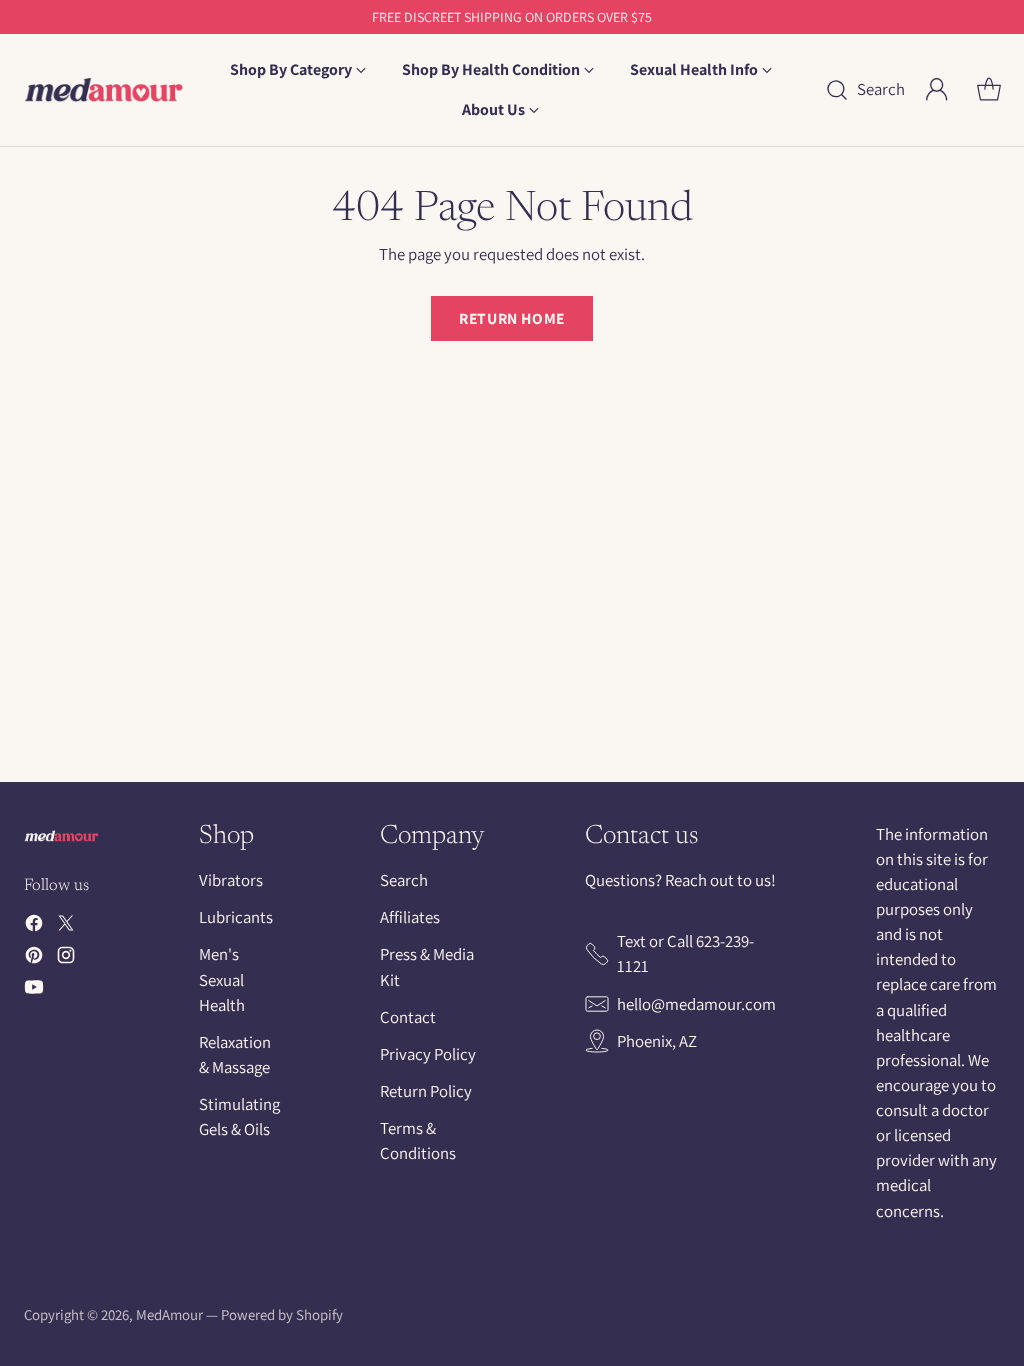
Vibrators (231, 880)
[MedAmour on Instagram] (66, 958)
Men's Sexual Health (222, 979)
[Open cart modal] (989, 90)
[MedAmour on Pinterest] (34, 958)
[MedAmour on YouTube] (34, 990)
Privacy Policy (428, 1054)
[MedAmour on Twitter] (66, 926)
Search (404, 880)
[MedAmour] (104, 90)
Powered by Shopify (282, 1314)
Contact (408, 1017)
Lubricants (236, 917)
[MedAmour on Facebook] (34, 926)
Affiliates (410, 917)
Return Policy (426, 1091)
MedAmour (169, 1314)
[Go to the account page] (937, 90)
